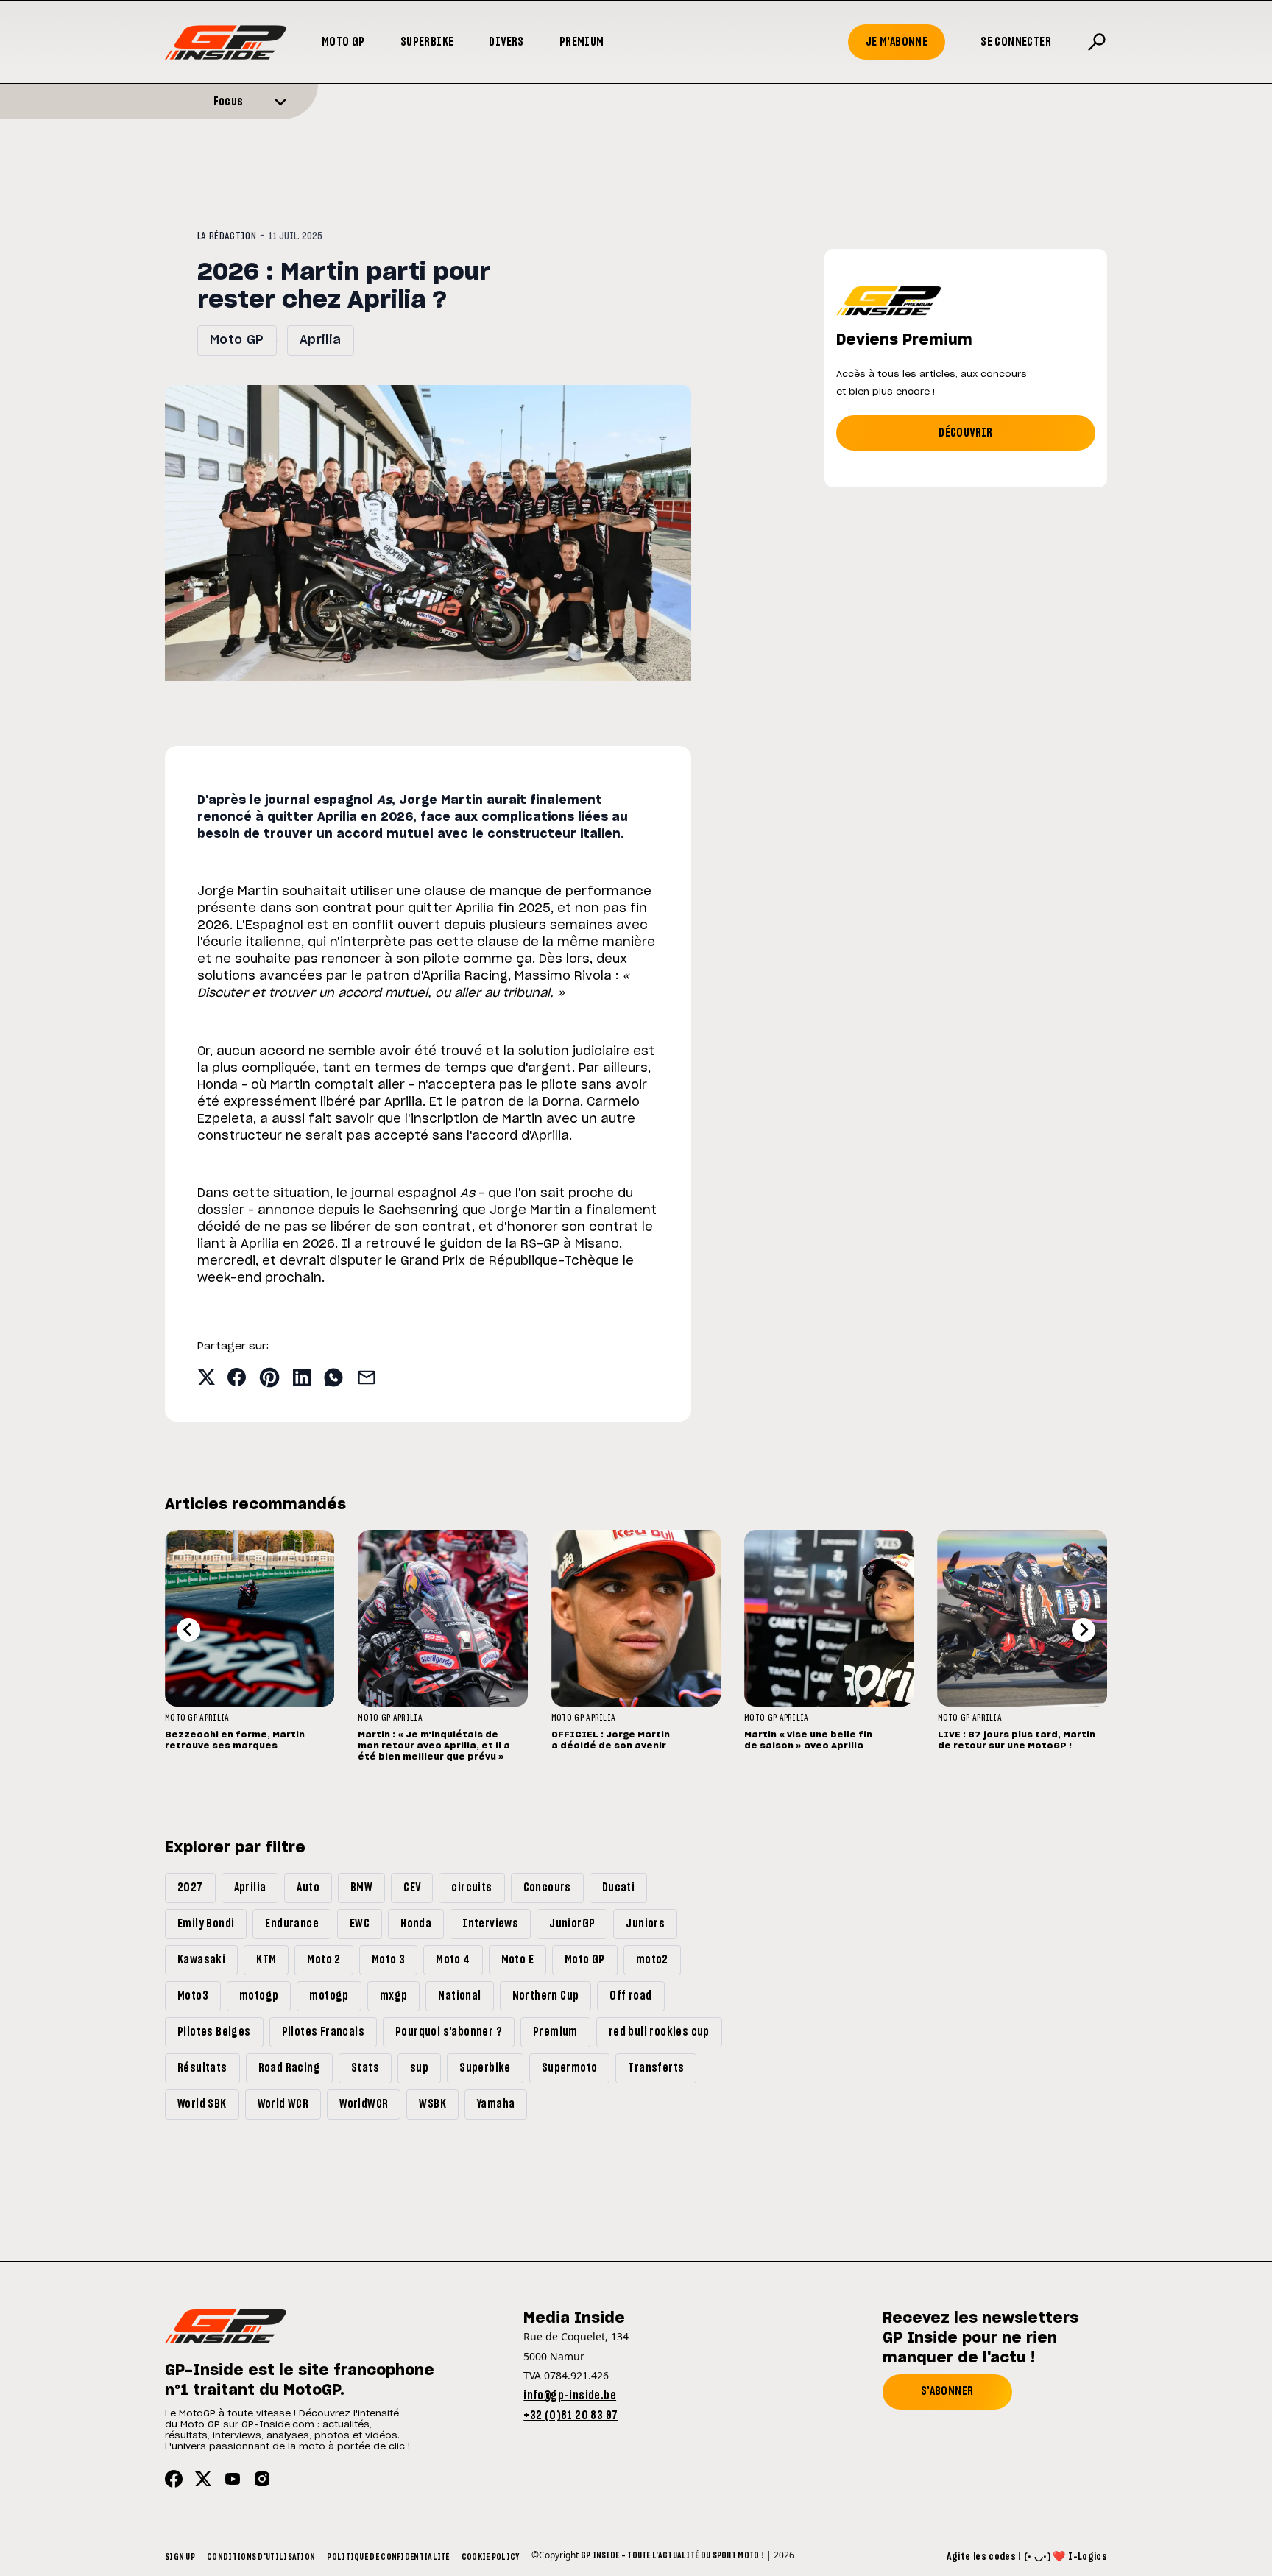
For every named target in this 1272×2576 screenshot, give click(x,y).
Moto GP (343, 42)
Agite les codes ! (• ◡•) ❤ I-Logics (1027, 2557)
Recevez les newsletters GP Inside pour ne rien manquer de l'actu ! (981, 2338)
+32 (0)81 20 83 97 (570, 2416)
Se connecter (1016, 42)
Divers (506, 42)
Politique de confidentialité (388, 2557)
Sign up (180, 2557)
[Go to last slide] (188, 1630)
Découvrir (966, 433)
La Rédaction (227, 236)
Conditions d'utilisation (261, 2557)
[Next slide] (1084, 1630)
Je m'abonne (897, 42)
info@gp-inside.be (570, 2396)
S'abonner (947, 2391)
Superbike (427, 42)
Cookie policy (491, 2557)
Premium (582, 42)
